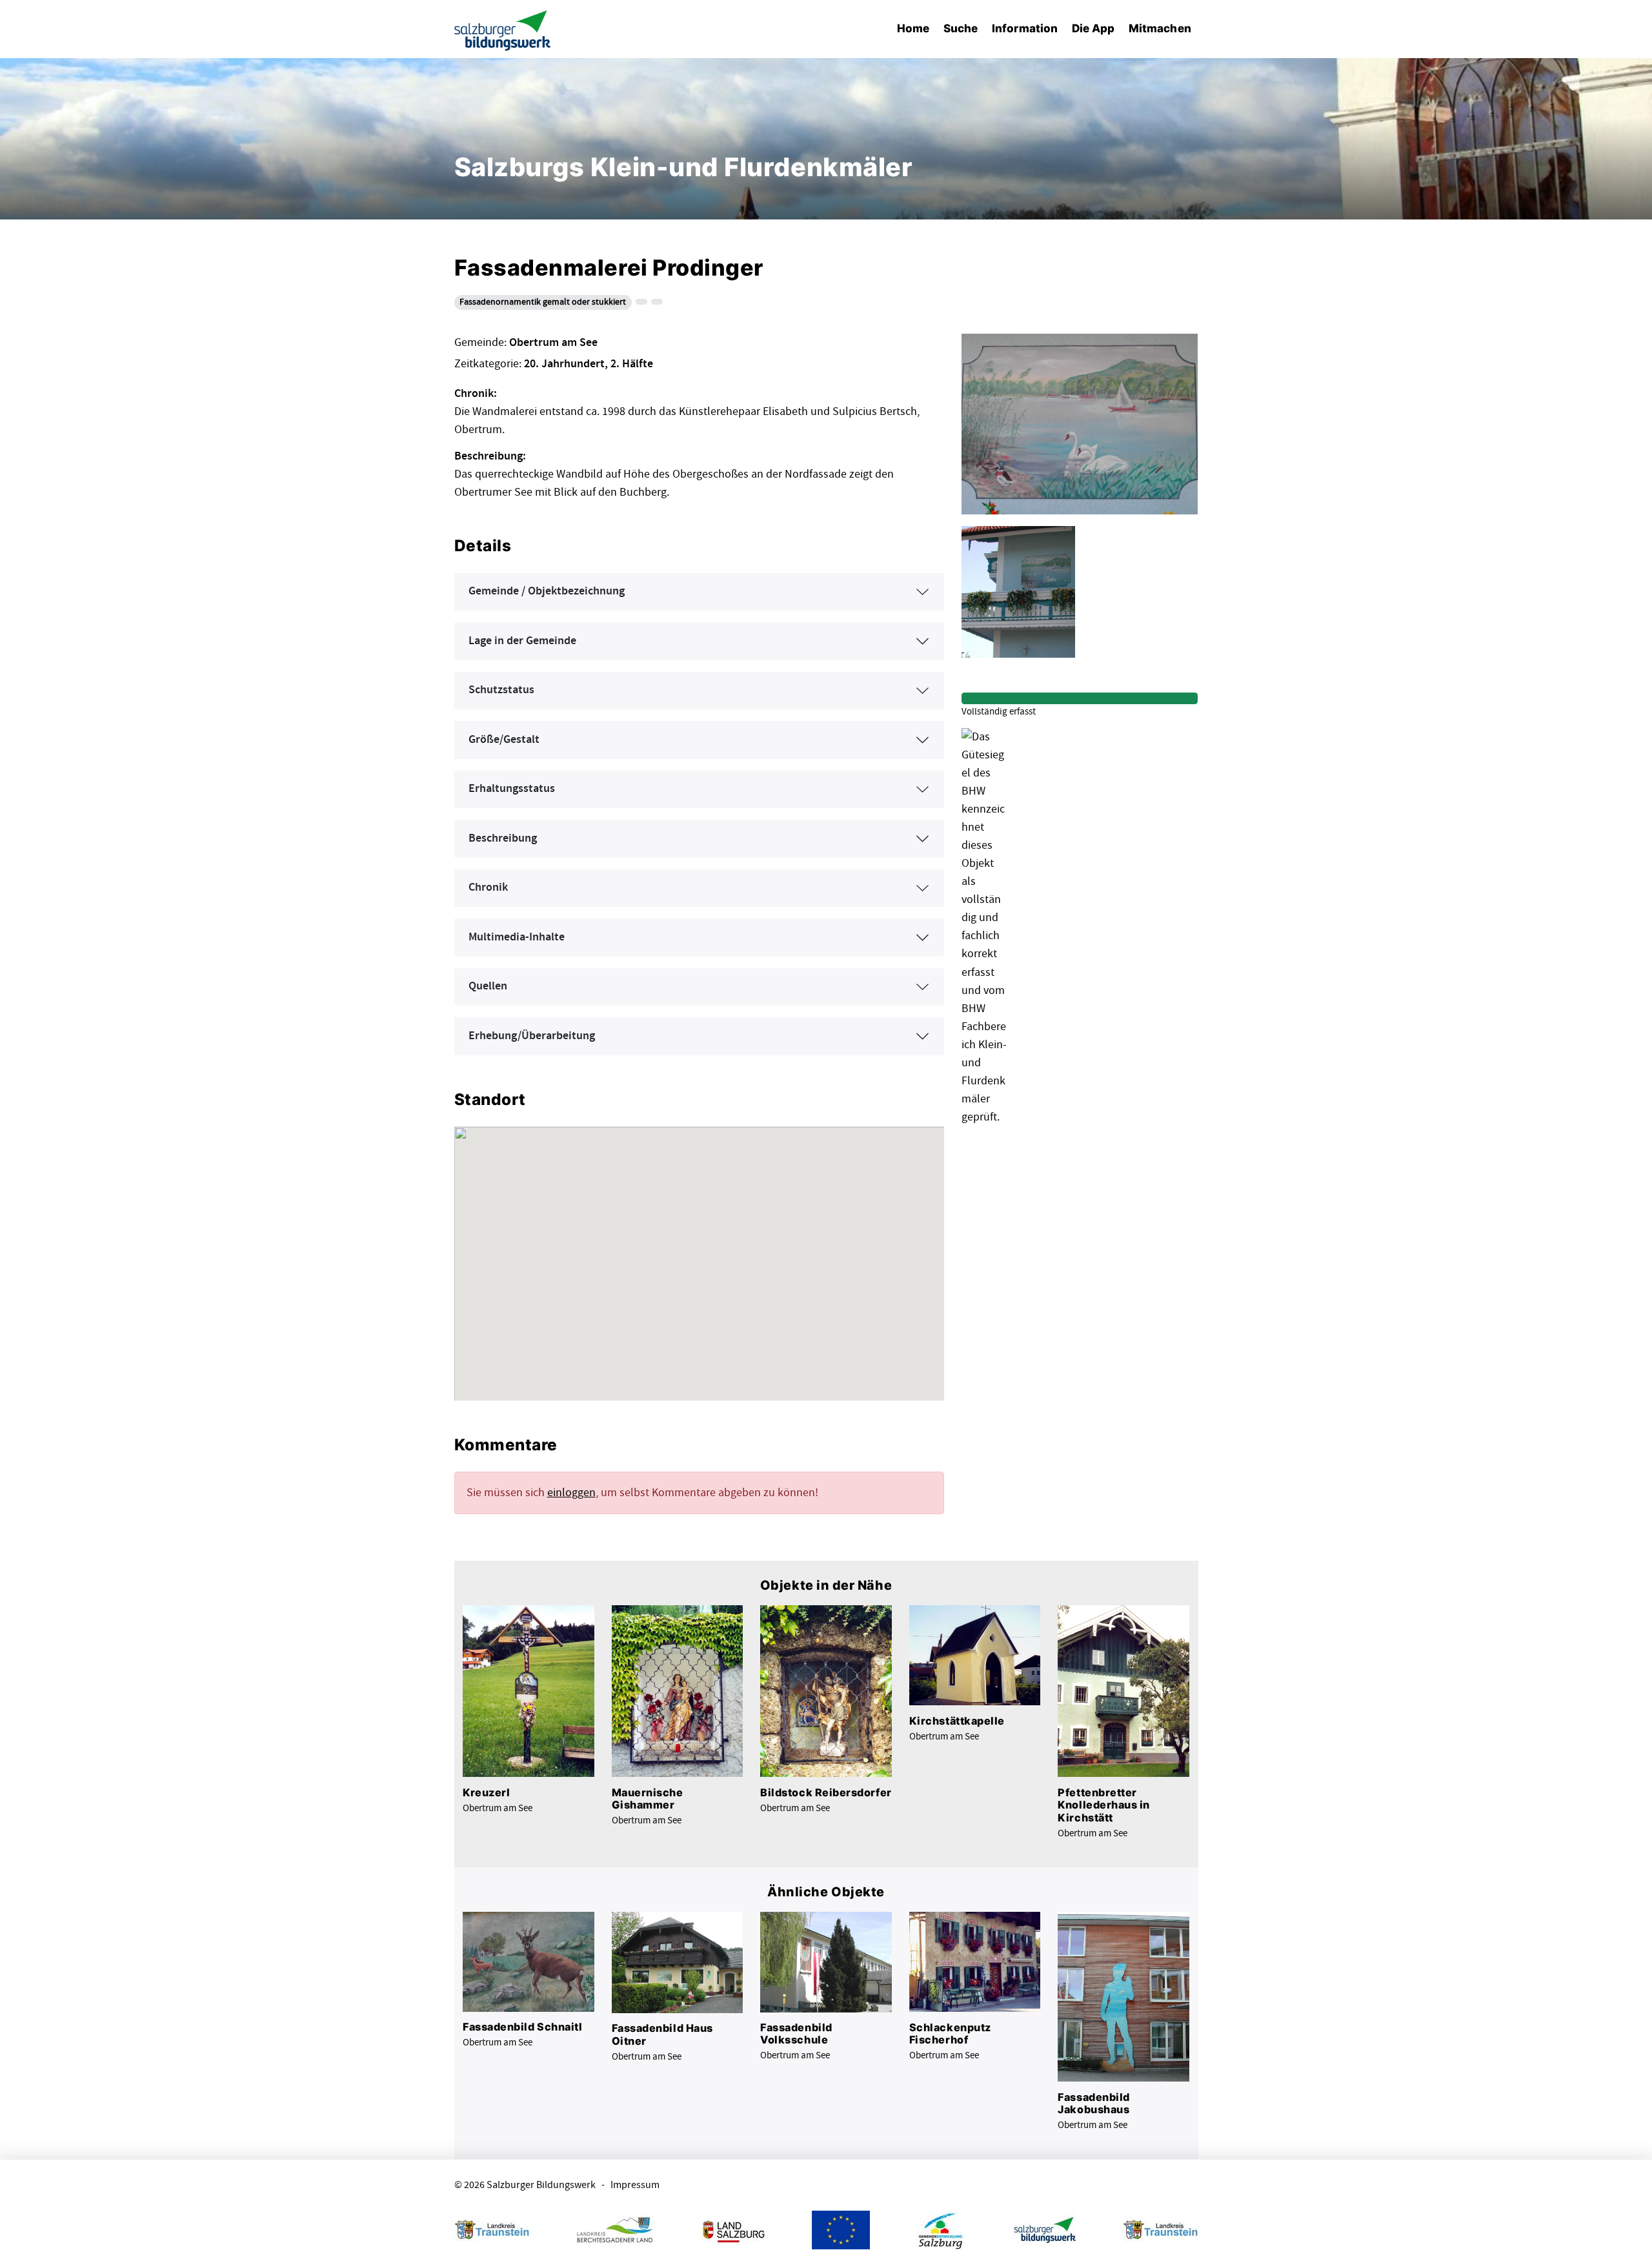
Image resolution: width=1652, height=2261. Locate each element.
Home (913, 28)
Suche (961, 28)
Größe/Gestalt (504, 740)
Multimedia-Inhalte (517, 937)
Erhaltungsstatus (512, 789)
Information (1025, 28)
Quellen (488, 986)
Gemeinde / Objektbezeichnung (547, 591)
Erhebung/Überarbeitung (532, 1036)
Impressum (635, 2185)
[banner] (503, 29)
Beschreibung (503, 838)
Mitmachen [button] (1160, 28)
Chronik (488, 887)
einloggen (571, 1493)
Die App (1093, 28)
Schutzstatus (501, 690)
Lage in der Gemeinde (522, 641)
